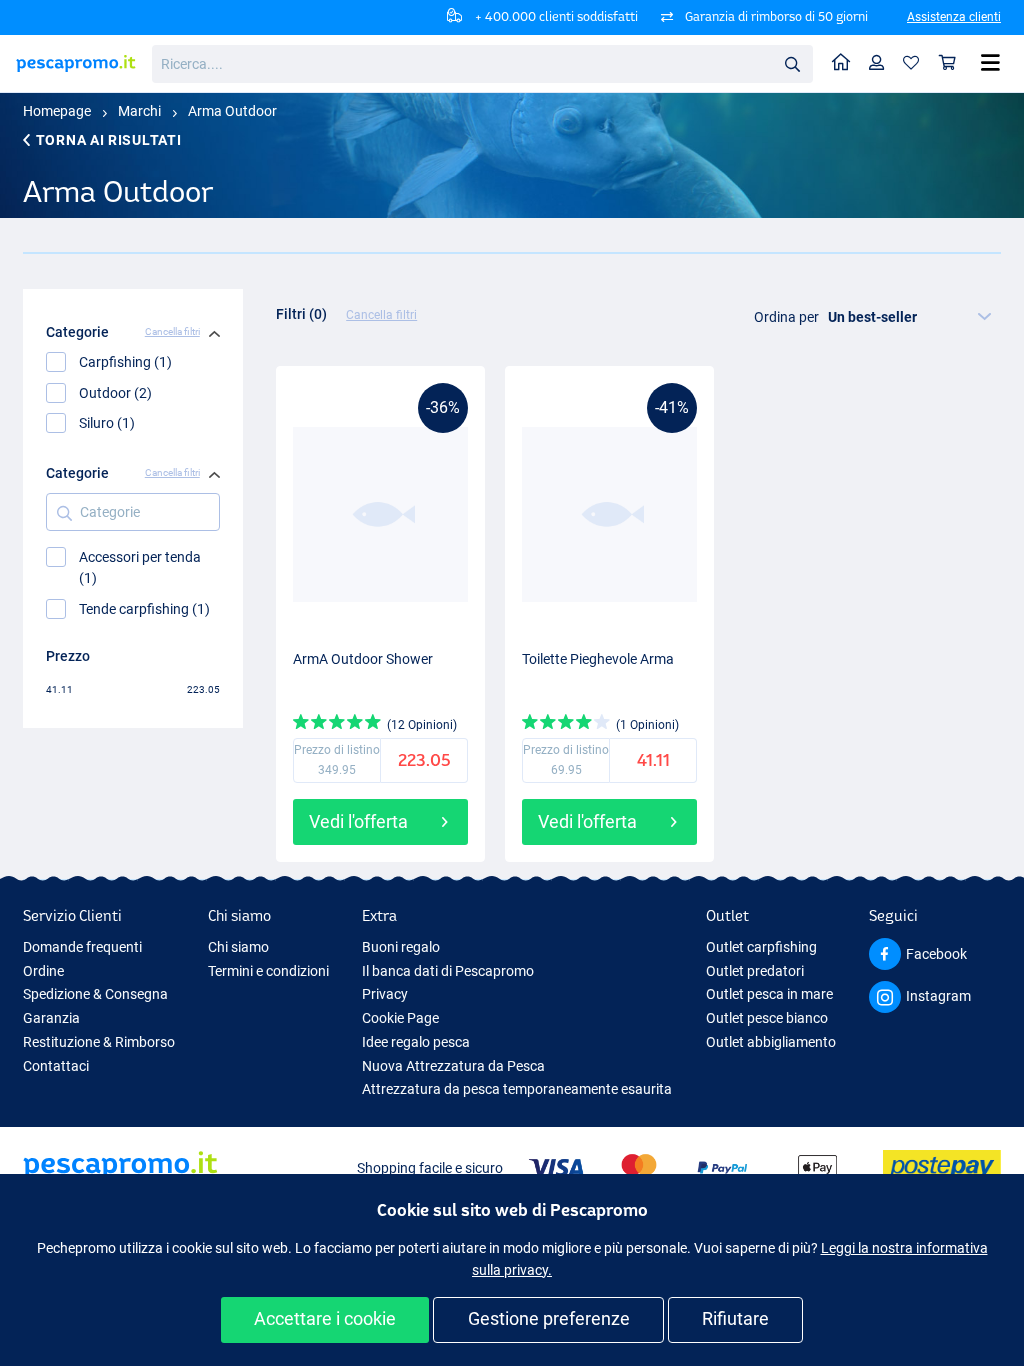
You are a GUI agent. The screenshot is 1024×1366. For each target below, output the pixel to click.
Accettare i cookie (325, 1318)
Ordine (43, 971)
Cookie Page (400, 1018)
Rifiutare (735, 1318)
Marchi (139, 111)
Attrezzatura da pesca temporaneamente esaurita (517, 1089)
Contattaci (56, 1066)
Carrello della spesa (948, 63)
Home (841, 63)
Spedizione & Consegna (95, 994)
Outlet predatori (755, 971)
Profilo (877, 63)
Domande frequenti (82, 947)
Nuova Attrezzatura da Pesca (453, 1066)
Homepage (57, 111)
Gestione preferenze (549, 1318)
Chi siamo (238, 947)
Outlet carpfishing (761, 947)
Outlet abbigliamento (771, 1042)
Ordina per (786, 317)
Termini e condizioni (268, 971)
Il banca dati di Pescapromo (448, 971)
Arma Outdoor (232, 111)
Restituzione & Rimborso (99, 1042)
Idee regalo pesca (416, 1042)
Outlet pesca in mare (769, 994)
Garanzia (51, 1018)
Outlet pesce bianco (767, 1018)
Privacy (385, 994)
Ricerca (792, 63)
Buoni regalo (401, 947)
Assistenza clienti (954, 17)
